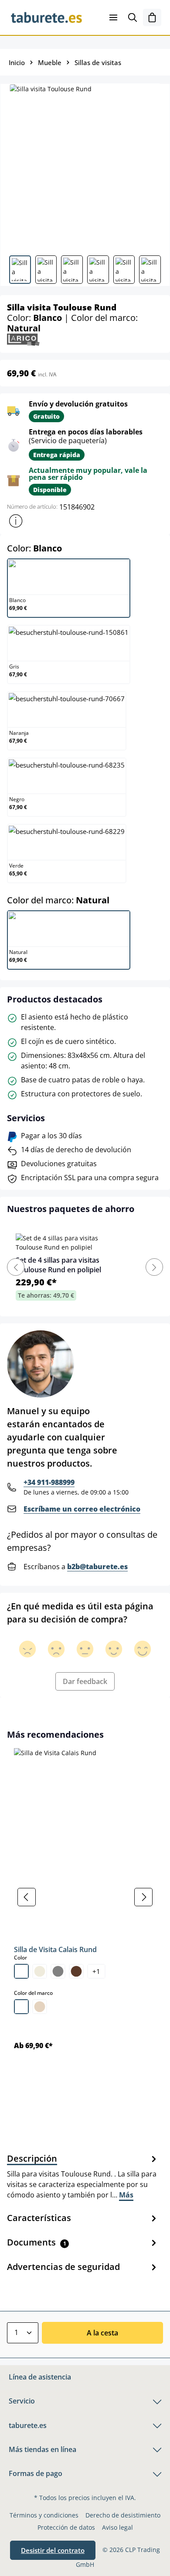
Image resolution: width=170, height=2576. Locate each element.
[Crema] (40, 1971)
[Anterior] (27, 1897)
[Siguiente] (143, 1897)
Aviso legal (117, 2527)
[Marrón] (76, 1971)
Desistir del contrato (53, 2550)
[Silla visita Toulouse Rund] (85, 166)
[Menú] (113, 17)
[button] (16, 521)
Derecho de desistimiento (123, 2515)
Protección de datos (66, 2527)
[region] (85, 1897)
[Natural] (40, 2007)
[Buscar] (133, 17)
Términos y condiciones (44, 2515)
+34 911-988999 (49, 1482)
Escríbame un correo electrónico (82, 1509)
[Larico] (23, 339)
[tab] (83, 2176)
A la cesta (102, 2333)
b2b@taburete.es (97, 1567)
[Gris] (58, 1971)
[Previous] (16, 1267)
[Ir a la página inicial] (46, 17)
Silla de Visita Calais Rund (55, 1949)
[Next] (154, 1267)
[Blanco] (21, 1971)
